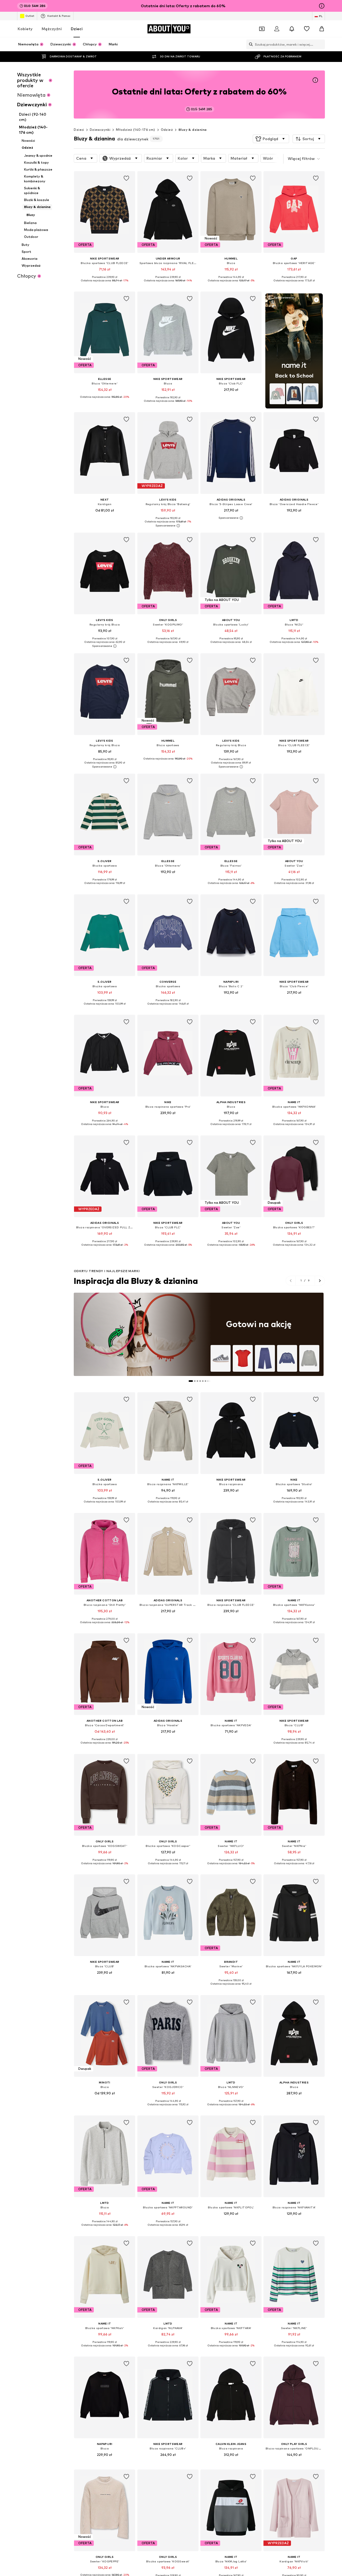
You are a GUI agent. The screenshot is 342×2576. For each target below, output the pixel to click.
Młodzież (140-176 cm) (135, 130)
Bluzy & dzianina (193, 130)
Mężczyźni (52, 29)
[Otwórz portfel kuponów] (262, 29)
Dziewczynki (100, 130)
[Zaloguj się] (277, 29)
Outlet (30, 16)
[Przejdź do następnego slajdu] (320, 1281)
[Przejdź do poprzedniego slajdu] (291, 1281)
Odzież (167, 130)
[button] (271, 139)
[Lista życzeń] (307, 29)
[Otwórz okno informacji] (322, 6)
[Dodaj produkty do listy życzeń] (127, 178)
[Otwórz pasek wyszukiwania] (250, 44)
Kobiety (25, 29)
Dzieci (77, 29)
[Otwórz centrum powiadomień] (292, 29)
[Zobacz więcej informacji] (105, 284)
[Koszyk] (322, 29)
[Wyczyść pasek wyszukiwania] (321, 44)
